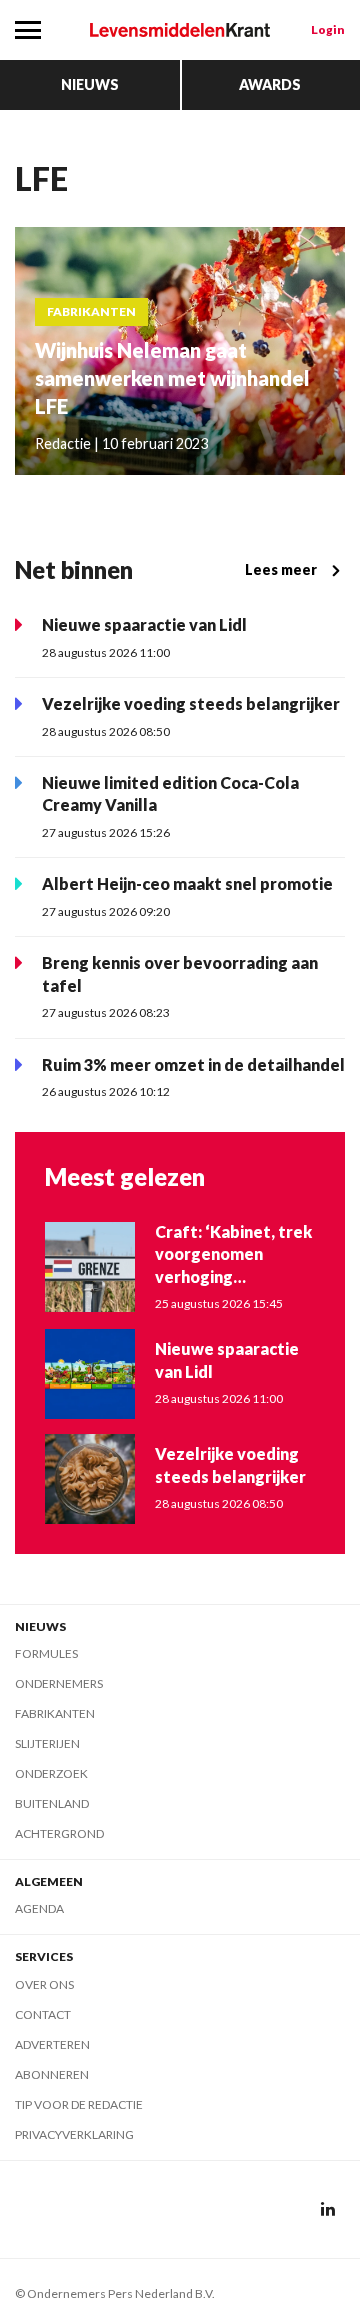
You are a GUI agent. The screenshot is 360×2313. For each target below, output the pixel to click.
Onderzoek (51, 1773)
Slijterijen (47, 1743)
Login (328, 29)
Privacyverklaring (74, 2134)
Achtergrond (59, 1833)
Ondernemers (59, 1683)
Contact (43, 2014)
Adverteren (52, 2044)
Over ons (44, 1984)
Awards (270, 84)
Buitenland (52, 1803)
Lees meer (281, 569)
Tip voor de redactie (79, 2104)
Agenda (39, 1908)
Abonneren (52, 2074)
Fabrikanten (55, 1713)
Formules (46, 1653)
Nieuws (90, 84)
